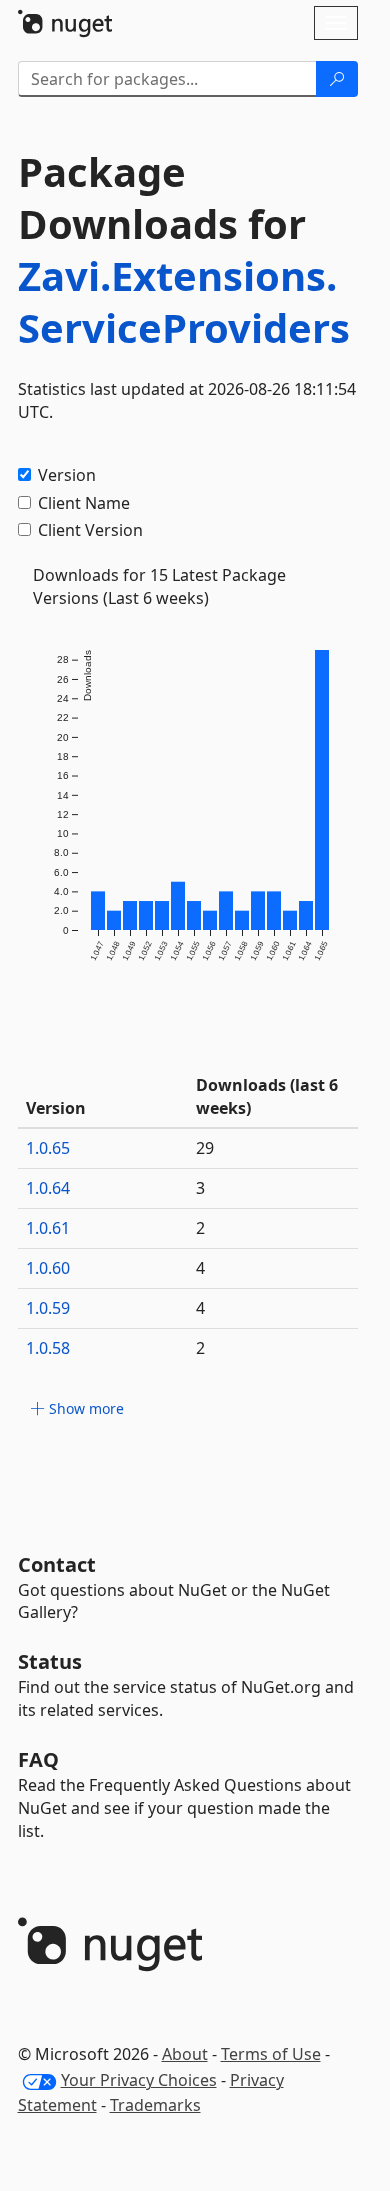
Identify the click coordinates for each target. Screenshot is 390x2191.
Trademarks (155, 2105)
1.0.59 (48, 1308)
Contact (57, 1564)
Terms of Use (271, 2054)
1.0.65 (48, 1148)
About (185, 2054)
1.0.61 (48, 1228)
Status (50, 1661)
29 (205, 1148)
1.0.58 (48, 1348)
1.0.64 (48, 1188)
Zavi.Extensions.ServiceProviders (184, 301)
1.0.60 (48, 1268)
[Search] (337, 79)
